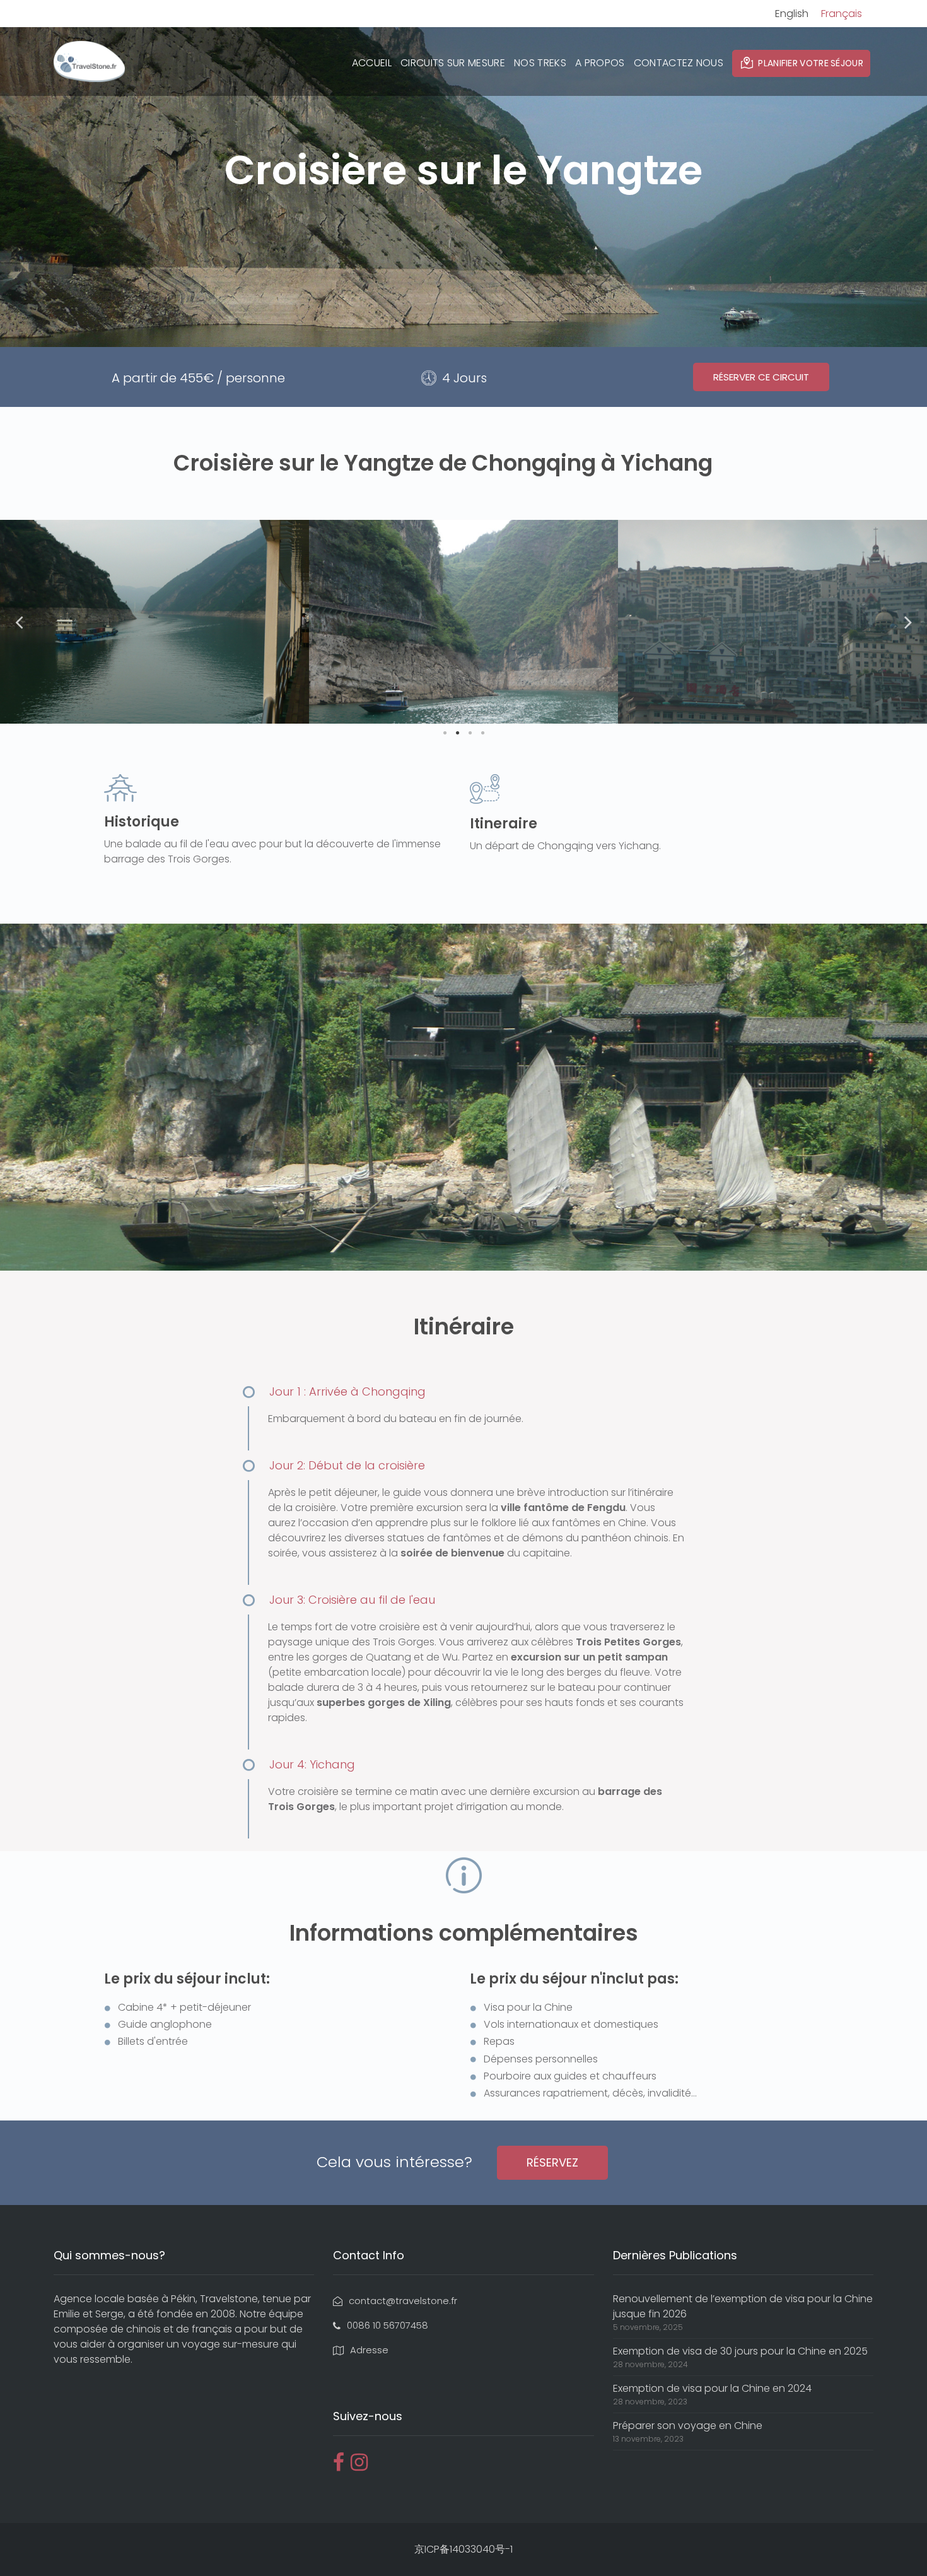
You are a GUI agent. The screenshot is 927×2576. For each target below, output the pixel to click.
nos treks (540, 63)
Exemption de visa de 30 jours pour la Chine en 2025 (740, 2351)
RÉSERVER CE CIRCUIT (761, 377)
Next (908, 622)
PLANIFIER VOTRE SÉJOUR (811, 63)
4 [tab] (482, 733)
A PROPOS (600, 63)
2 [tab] (457, 733)
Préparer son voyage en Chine (688, 2426)
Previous (19, 622)
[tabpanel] (154, 622)
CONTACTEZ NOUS (679, 63)
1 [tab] (445, 733)
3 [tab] (470, 733)
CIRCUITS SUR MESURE (453, 63)
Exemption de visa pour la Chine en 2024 (712, 2388)
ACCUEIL (372, 63)
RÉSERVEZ (552, 2162)
